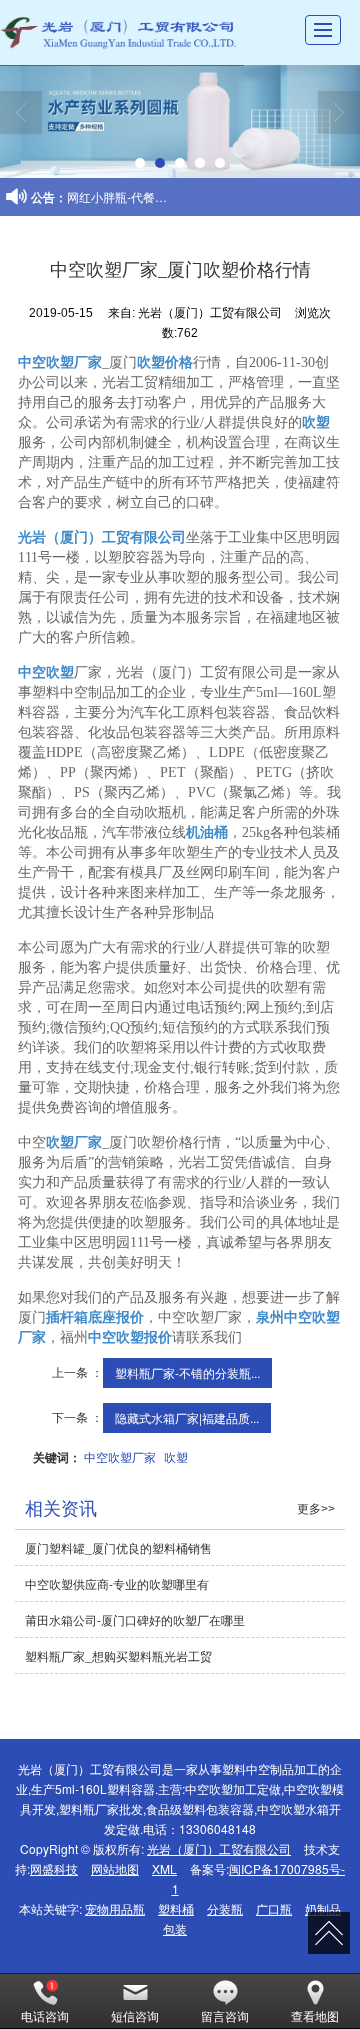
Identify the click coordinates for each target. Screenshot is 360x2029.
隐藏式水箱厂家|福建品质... (187, 1417)
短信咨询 (135, 2015)
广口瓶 (274, 1908)
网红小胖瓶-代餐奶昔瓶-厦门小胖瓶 (161, 196)
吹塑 (176, 1456)
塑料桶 (176, 1908)
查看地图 (315, 2015)
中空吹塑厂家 (120, 1456)
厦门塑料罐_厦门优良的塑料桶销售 (118, 1547)
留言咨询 (225, 2015)
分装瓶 (225, 1908)
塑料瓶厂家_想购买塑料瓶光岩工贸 (118, 1655)
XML (164, 1868)
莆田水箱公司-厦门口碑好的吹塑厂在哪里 (135, 1619)
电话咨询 (45, 2015)
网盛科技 (54, 1868)
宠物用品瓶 (115, 1908)
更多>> (316, 1509)
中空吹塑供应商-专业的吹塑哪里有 (117, 1583)
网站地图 (115, 1868)
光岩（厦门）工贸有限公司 (219, 1848)
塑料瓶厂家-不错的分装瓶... (187, 1372)
